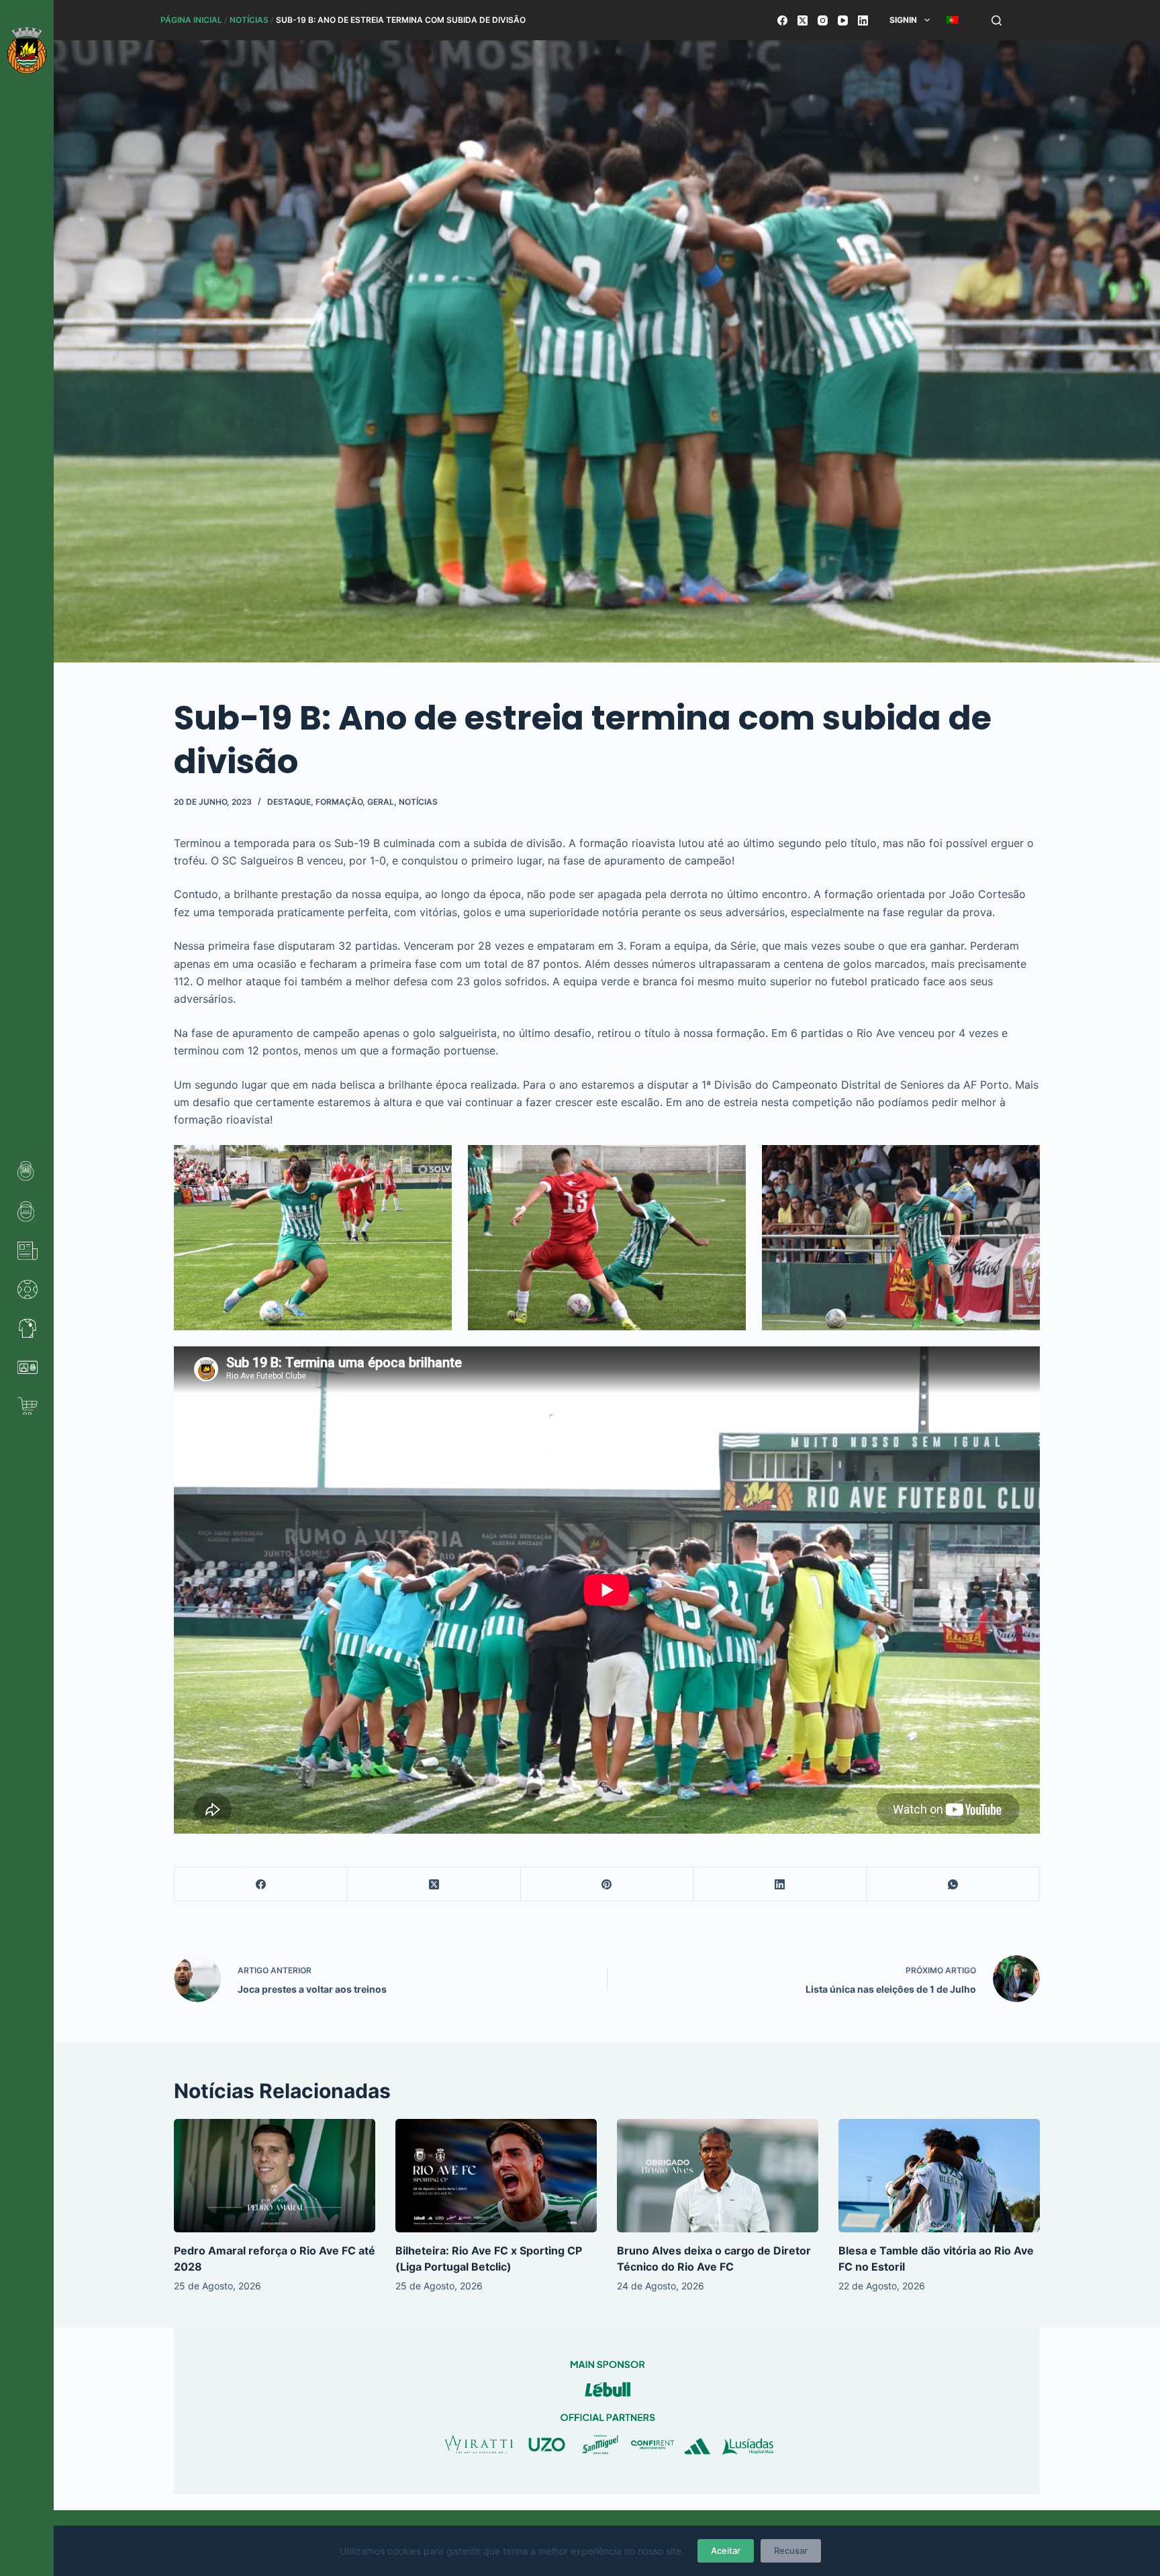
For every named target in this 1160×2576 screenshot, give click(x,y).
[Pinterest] (608, 1884)
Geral (381, 802)
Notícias (249, 20)
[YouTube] (843, 20)
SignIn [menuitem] (903, 20)
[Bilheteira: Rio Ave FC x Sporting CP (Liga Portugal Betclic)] (496, 2176)
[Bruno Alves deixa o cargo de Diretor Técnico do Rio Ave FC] (718, 2176)
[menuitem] (952, 20)
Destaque (289, 802)
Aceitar (726, 2550)
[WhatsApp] (953, 1884)
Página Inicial (191, 20)
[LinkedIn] (863, 20)
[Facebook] (782, 20)
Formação (339, 802)
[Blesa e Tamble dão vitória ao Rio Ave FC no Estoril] (939, 2176)
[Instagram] (823, 20)
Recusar (791, 2550)
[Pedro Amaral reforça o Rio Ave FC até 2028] (275, 2176)
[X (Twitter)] (803, 20)
